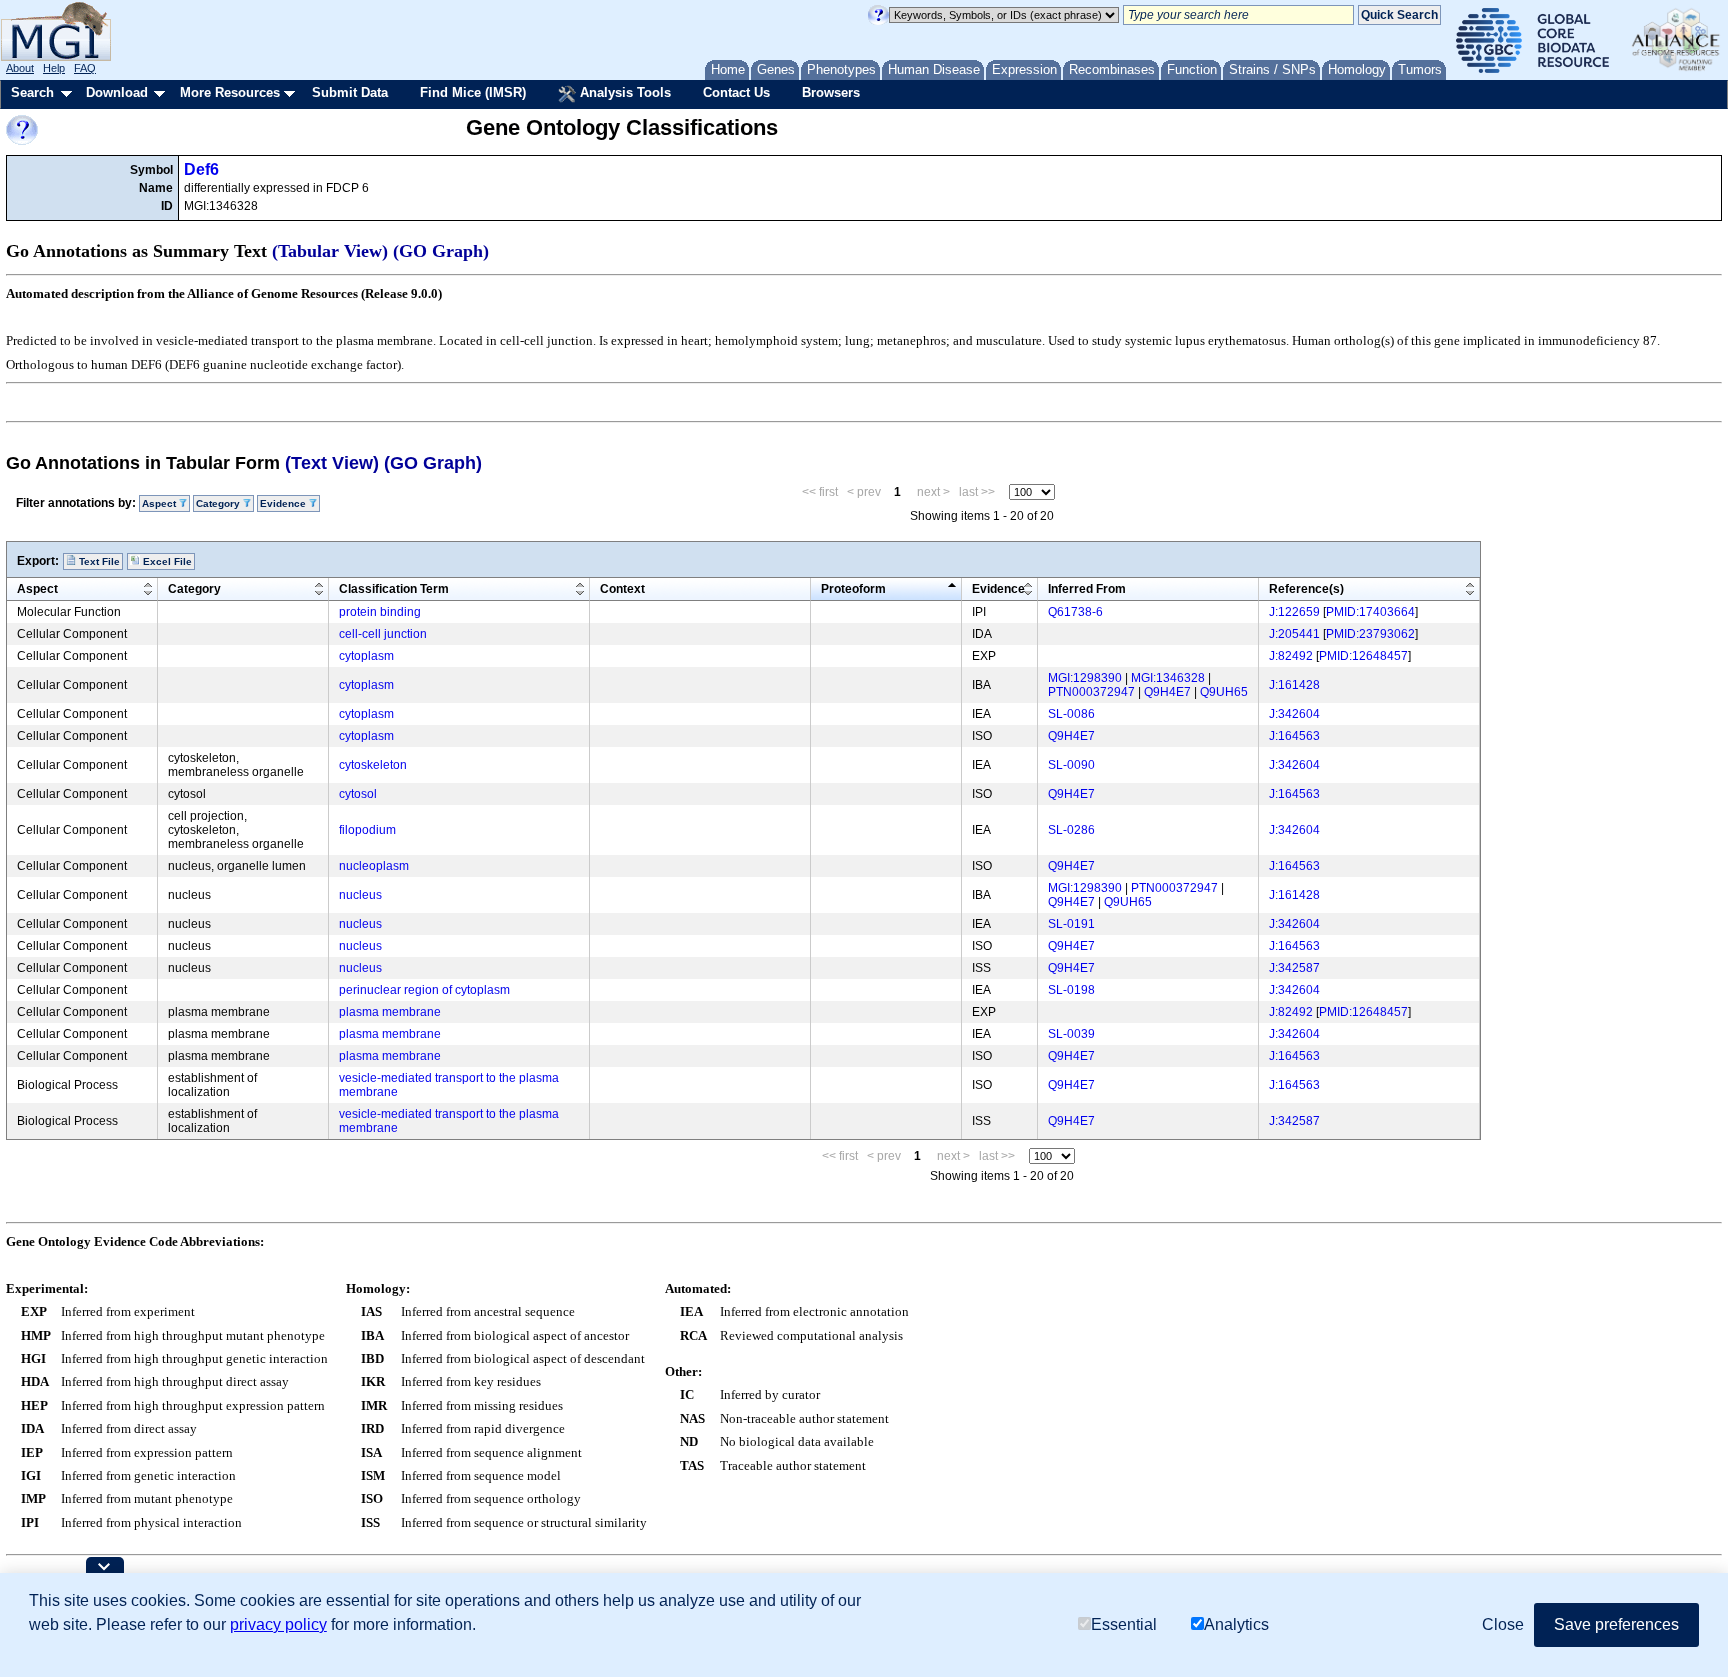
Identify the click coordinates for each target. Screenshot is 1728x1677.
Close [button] (1503, 1624)
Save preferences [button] (1616, 1624)
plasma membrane (390, 1012)
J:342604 (1294, 714)
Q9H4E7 (1167, 692)
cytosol (358, 794)
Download (117, 92)
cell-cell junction (383, 634)
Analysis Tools (623, 92)
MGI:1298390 (1085, 678)
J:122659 (1294, 612)
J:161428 (1294, 685)
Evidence (998, 589)
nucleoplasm (374, 866)
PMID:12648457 (1363, 656)
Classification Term (394, 589)
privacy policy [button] (278, 1624)
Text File (98, 561)
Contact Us (736, 92)
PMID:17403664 (1370, 612)
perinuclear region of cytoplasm (424, 990)
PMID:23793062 (1370, 634)
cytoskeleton (373, 765)
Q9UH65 (1224, 692)
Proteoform (853, 589)
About (20, 68)
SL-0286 (1071, 830)
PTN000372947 (1091, 692)
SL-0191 (1071, 924)
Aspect (37, 589)
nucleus (360, 895)
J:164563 (1294, 736)
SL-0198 (1071, 990)
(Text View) (332, 463)
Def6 (201, 169)
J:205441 (1294, 634)
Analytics (1236, 1624)
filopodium (367, 830)
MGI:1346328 (1168, 678)
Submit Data (350, 92)
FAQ (85, 68)
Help (54, 68)
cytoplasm (366, 656)
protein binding (380, 612)
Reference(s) (1306, 589)
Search (32, 92)
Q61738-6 (1075, 612)
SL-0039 (1071, 1034)
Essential (1124, 1624)
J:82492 (1291, 656)
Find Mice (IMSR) (473, 92)
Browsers (831, 92)
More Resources (230, 92)
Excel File (166, 561)
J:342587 (1294, 968)
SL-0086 (1071, 714)
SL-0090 (1071, 765)
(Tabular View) (330, 251)
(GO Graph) (441, 251)
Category (194, 589)
